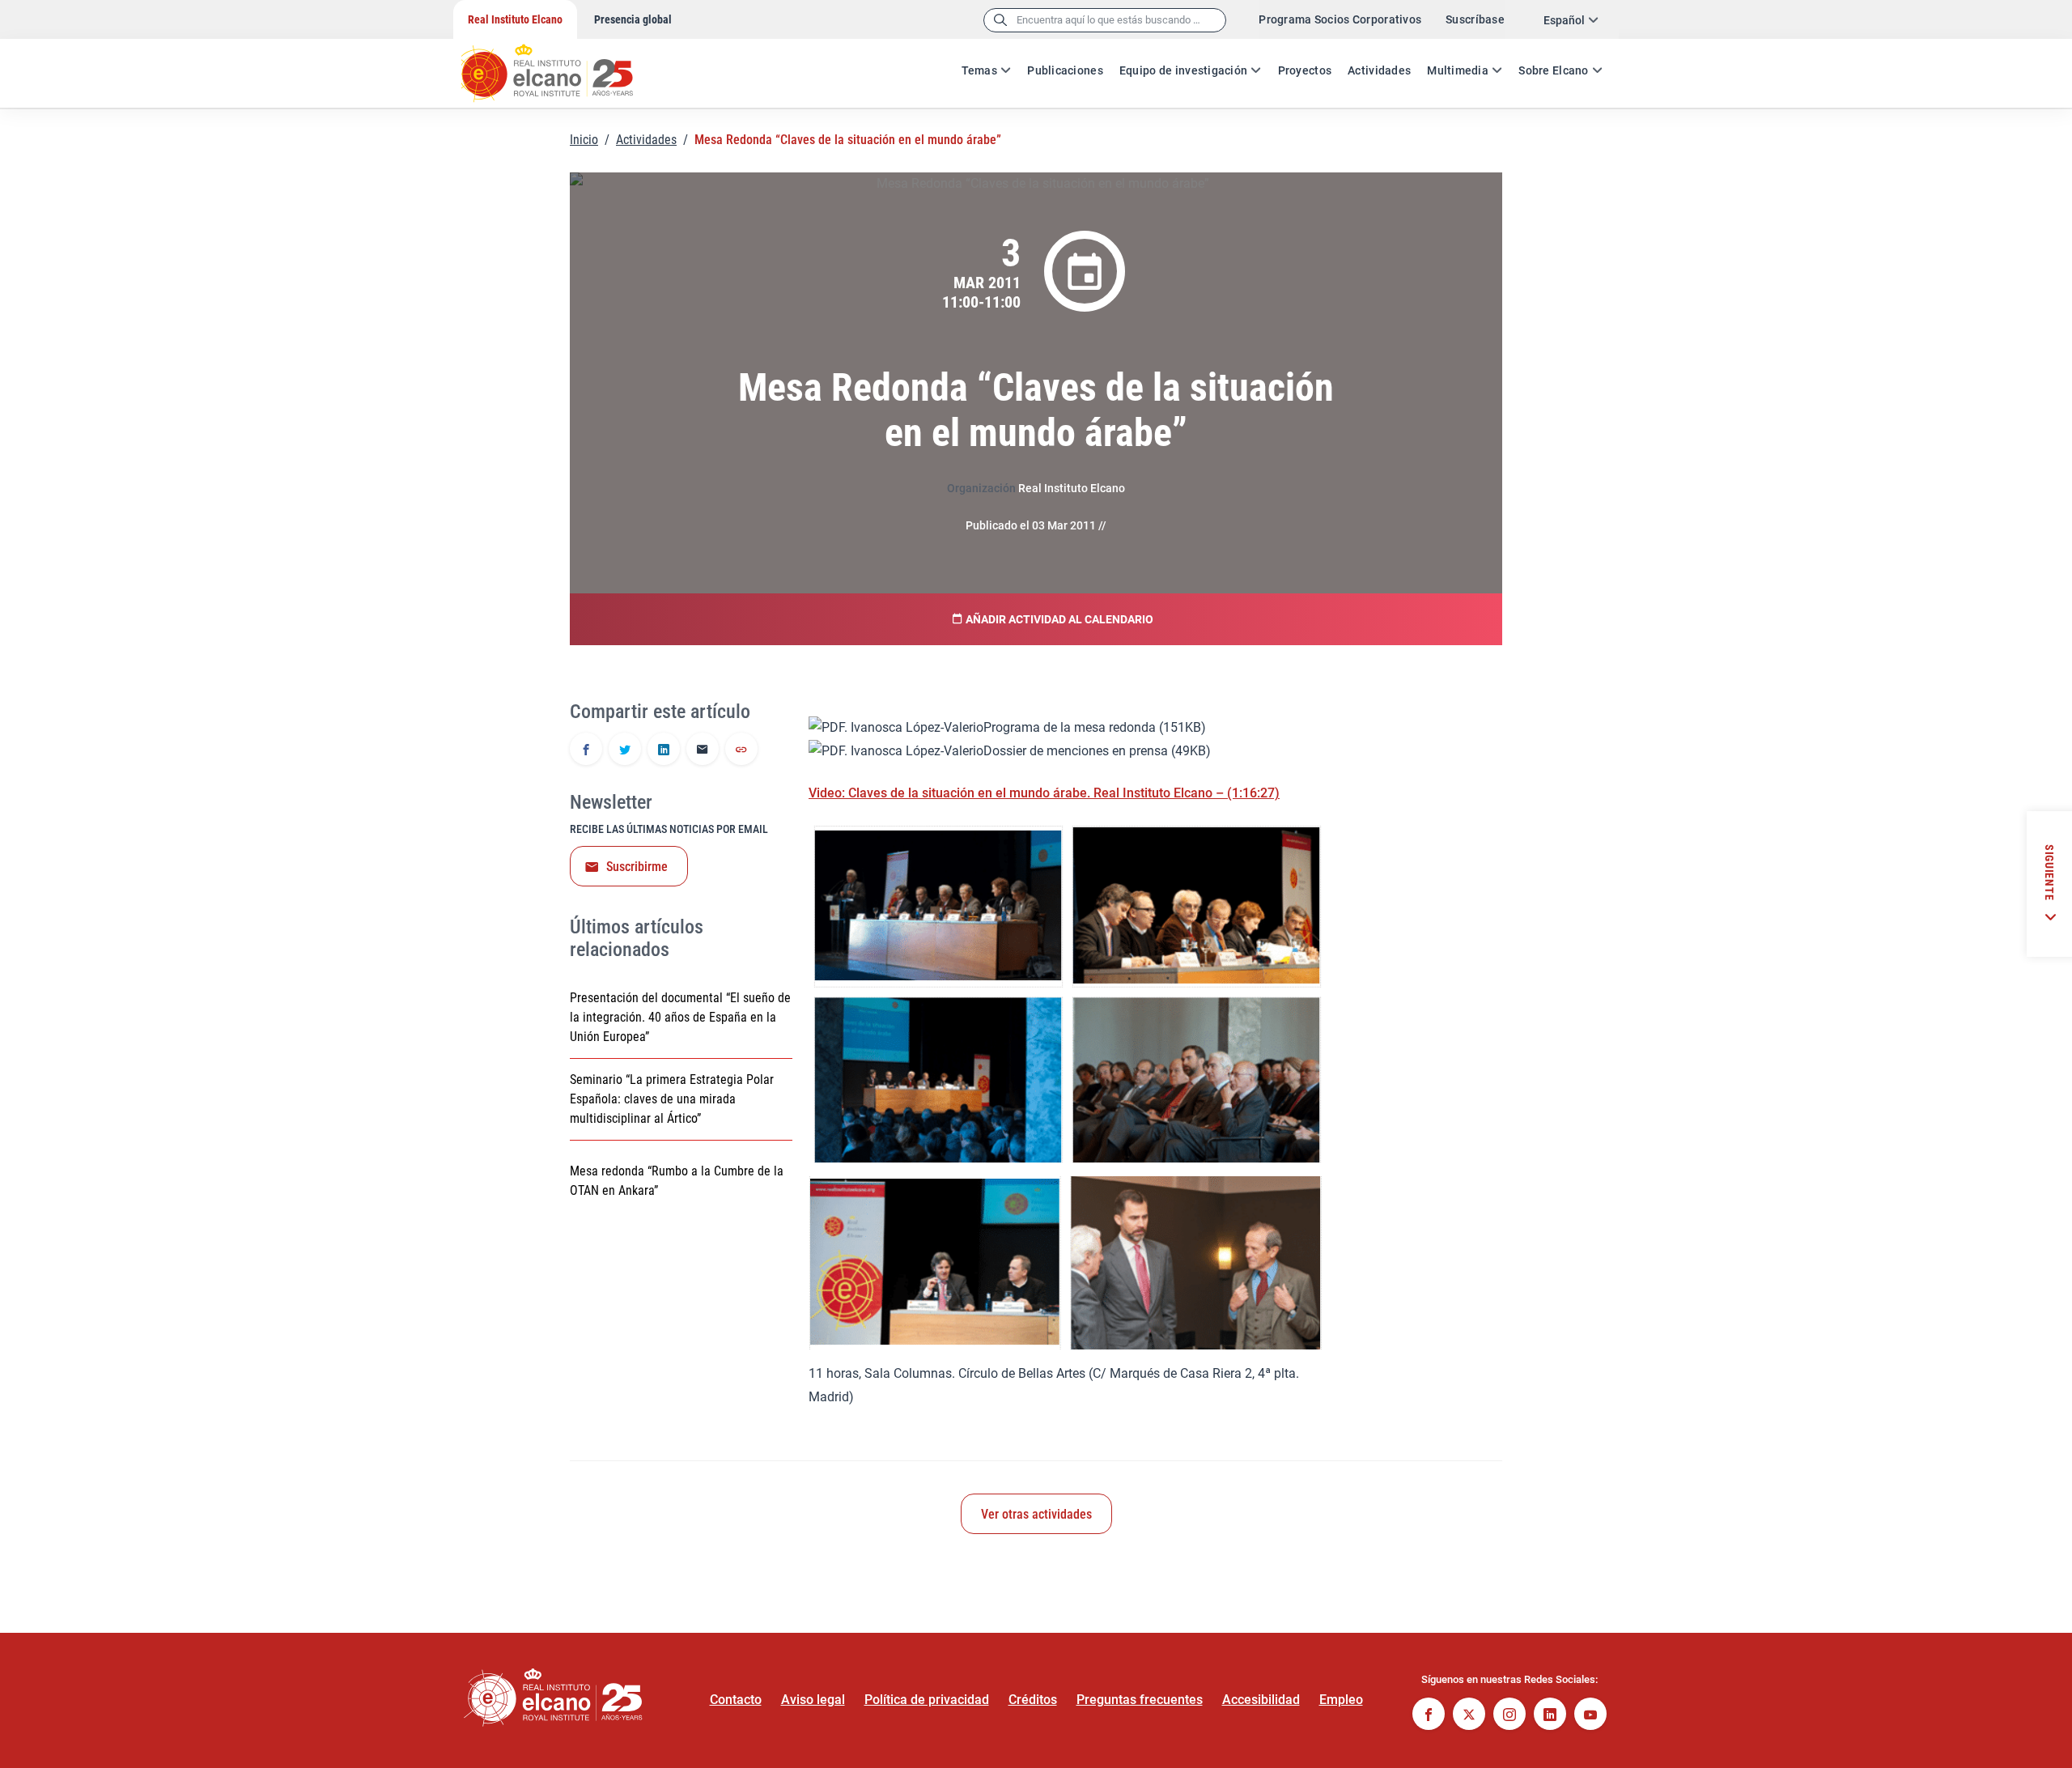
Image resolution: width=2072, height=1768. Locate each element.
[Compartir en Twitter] (625, 750)
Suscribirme (637, 867)
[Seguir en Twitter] (1469, 1716)
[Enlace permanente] (741, 750)
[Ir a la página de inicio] (563, 65)
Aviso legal (813, 1700)
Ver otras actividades (1036, 1514)
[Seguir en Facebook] (1429, 1716)
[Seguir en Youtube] (1590, 1716)
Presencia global (633, 19)
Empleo (1341, 1700)
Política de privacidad (927, 1700)
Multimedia (1458, 70)
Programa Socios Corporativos (1340, 19)
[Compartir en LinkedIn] (664, 750)
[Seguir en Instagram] (1509, 1716)
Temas (979, 70)
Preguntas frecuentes (1140, 1700)
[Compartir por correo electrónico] (703, 750)
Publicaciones (1065, 70)
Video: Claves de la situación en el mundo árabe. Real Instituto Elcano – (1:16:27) (1044, 793)
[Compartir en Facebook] (586, 750)
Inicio (584, 140)
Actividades (1379, 70)
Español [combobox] (1564, 20)
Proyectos (1305, 70)
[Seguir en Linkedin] (1550, 1716)
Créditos (1033, 1700)
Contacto (736, 1700)
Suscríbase (1475, 19)
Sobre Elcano (1553, 70)
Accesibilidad (1261, 1700)
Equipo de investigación (1183, 70)
